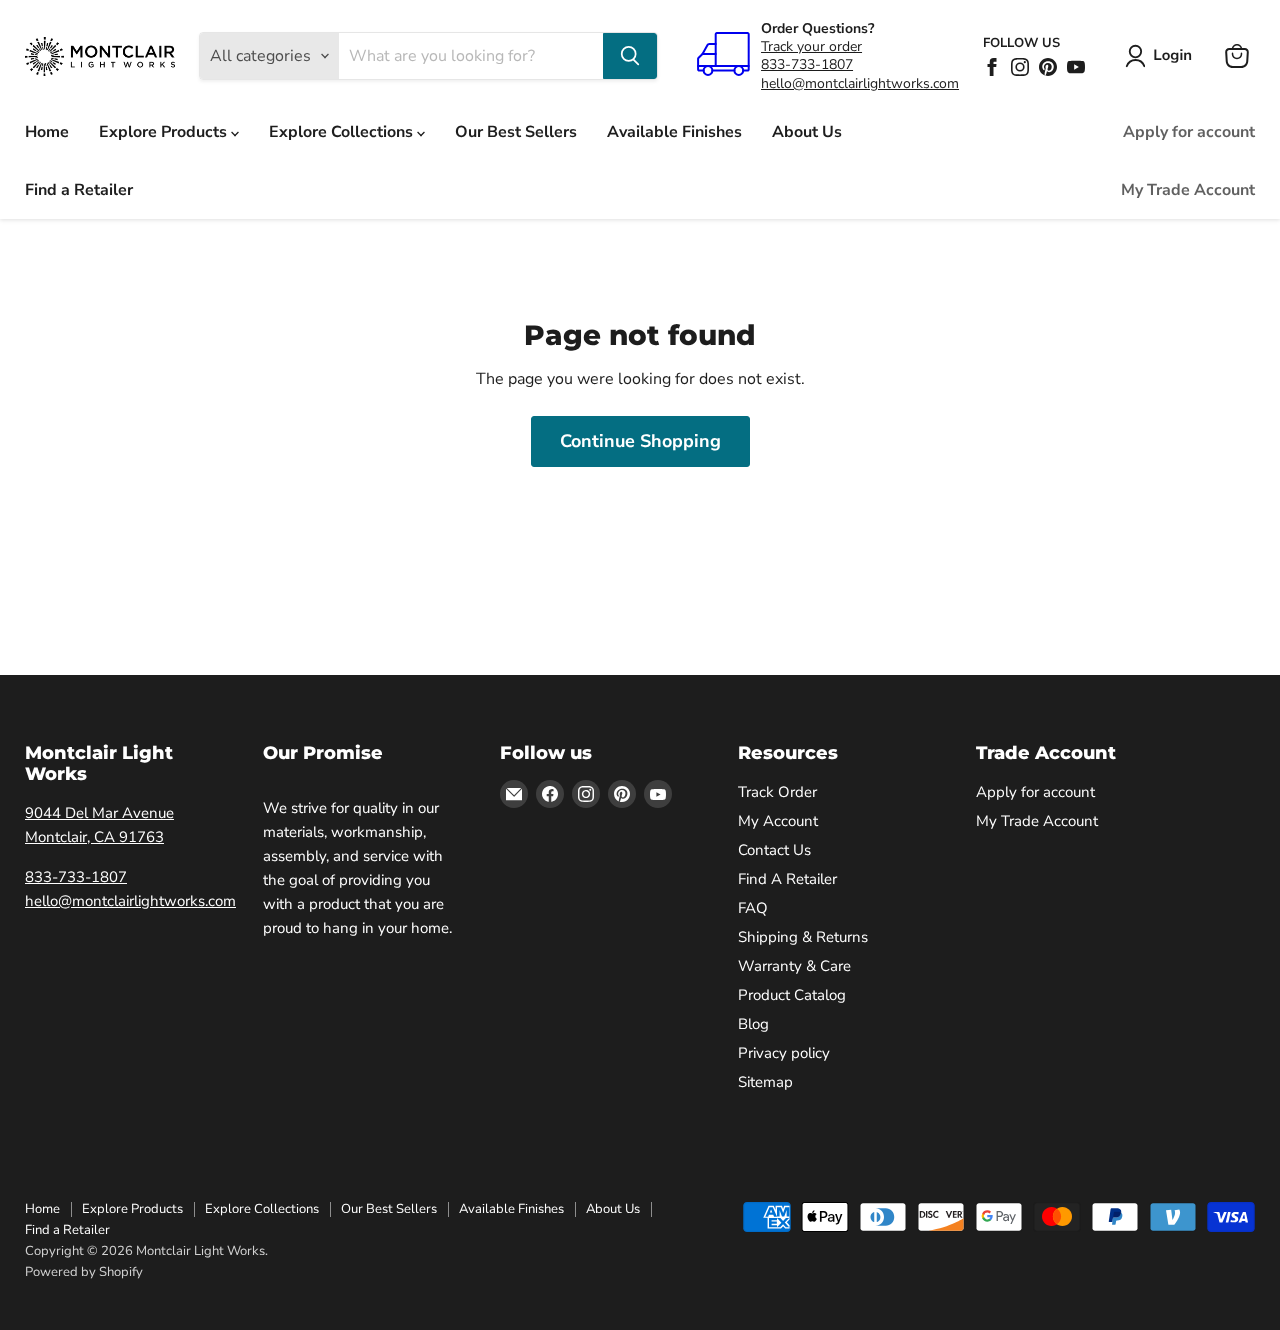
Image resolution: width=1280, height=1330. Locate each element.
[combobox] (471, 56)
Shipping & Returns (803, 937)
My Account (778, 821)
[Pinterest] (1048, 67)
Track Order (777, 792)
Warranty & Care (794, 966)
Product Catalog (792, 995)
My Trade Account (1188, 190)
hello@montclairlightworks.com (860, 83)
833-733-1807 (807, 64)
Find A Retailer (787, 879)
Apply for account (1189, 132)
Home (47, 132)
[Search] (630, 56)
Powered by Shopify (84, 1272)
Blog (753, 1024)
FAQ (753, 908)
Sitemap (765, 1082)
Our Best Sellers (516, 132)
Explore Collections (343, 132)
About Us (807, 132)
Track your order (811, 46)
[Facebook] (992, 67)
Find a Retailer (79, 190)
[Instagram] (1020, 67)
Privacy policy (784, 1053)
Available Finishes (674, 132)
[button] (1162, 56)
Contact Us (774, 850)
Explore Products (165, 132)
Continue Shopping (640, 441)
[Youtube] (1076, 67)
